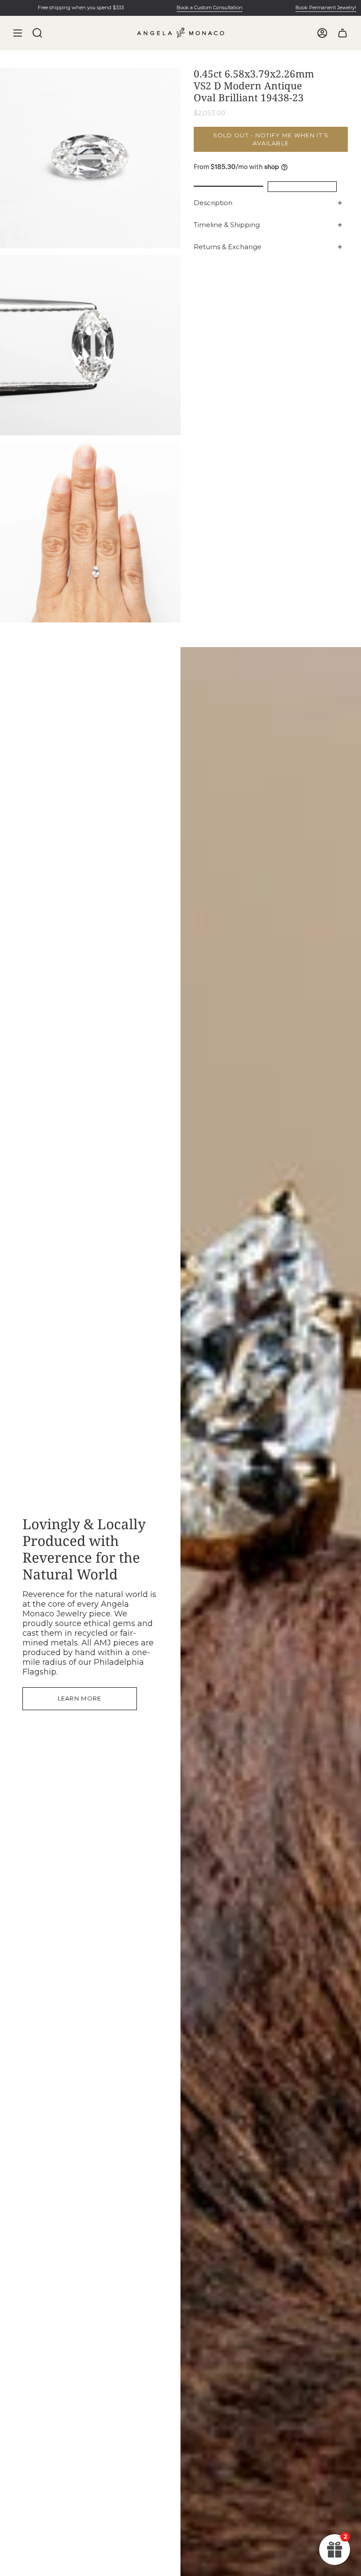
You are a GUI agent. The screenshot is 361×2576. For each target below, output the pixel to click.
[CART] (343, 33)
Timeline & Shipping (227, 225)
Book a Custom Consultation (184, 7)
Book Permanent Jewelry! (301, 7)
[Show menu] (18, 33)
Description (213, 203)
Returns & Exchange (228, 247)
